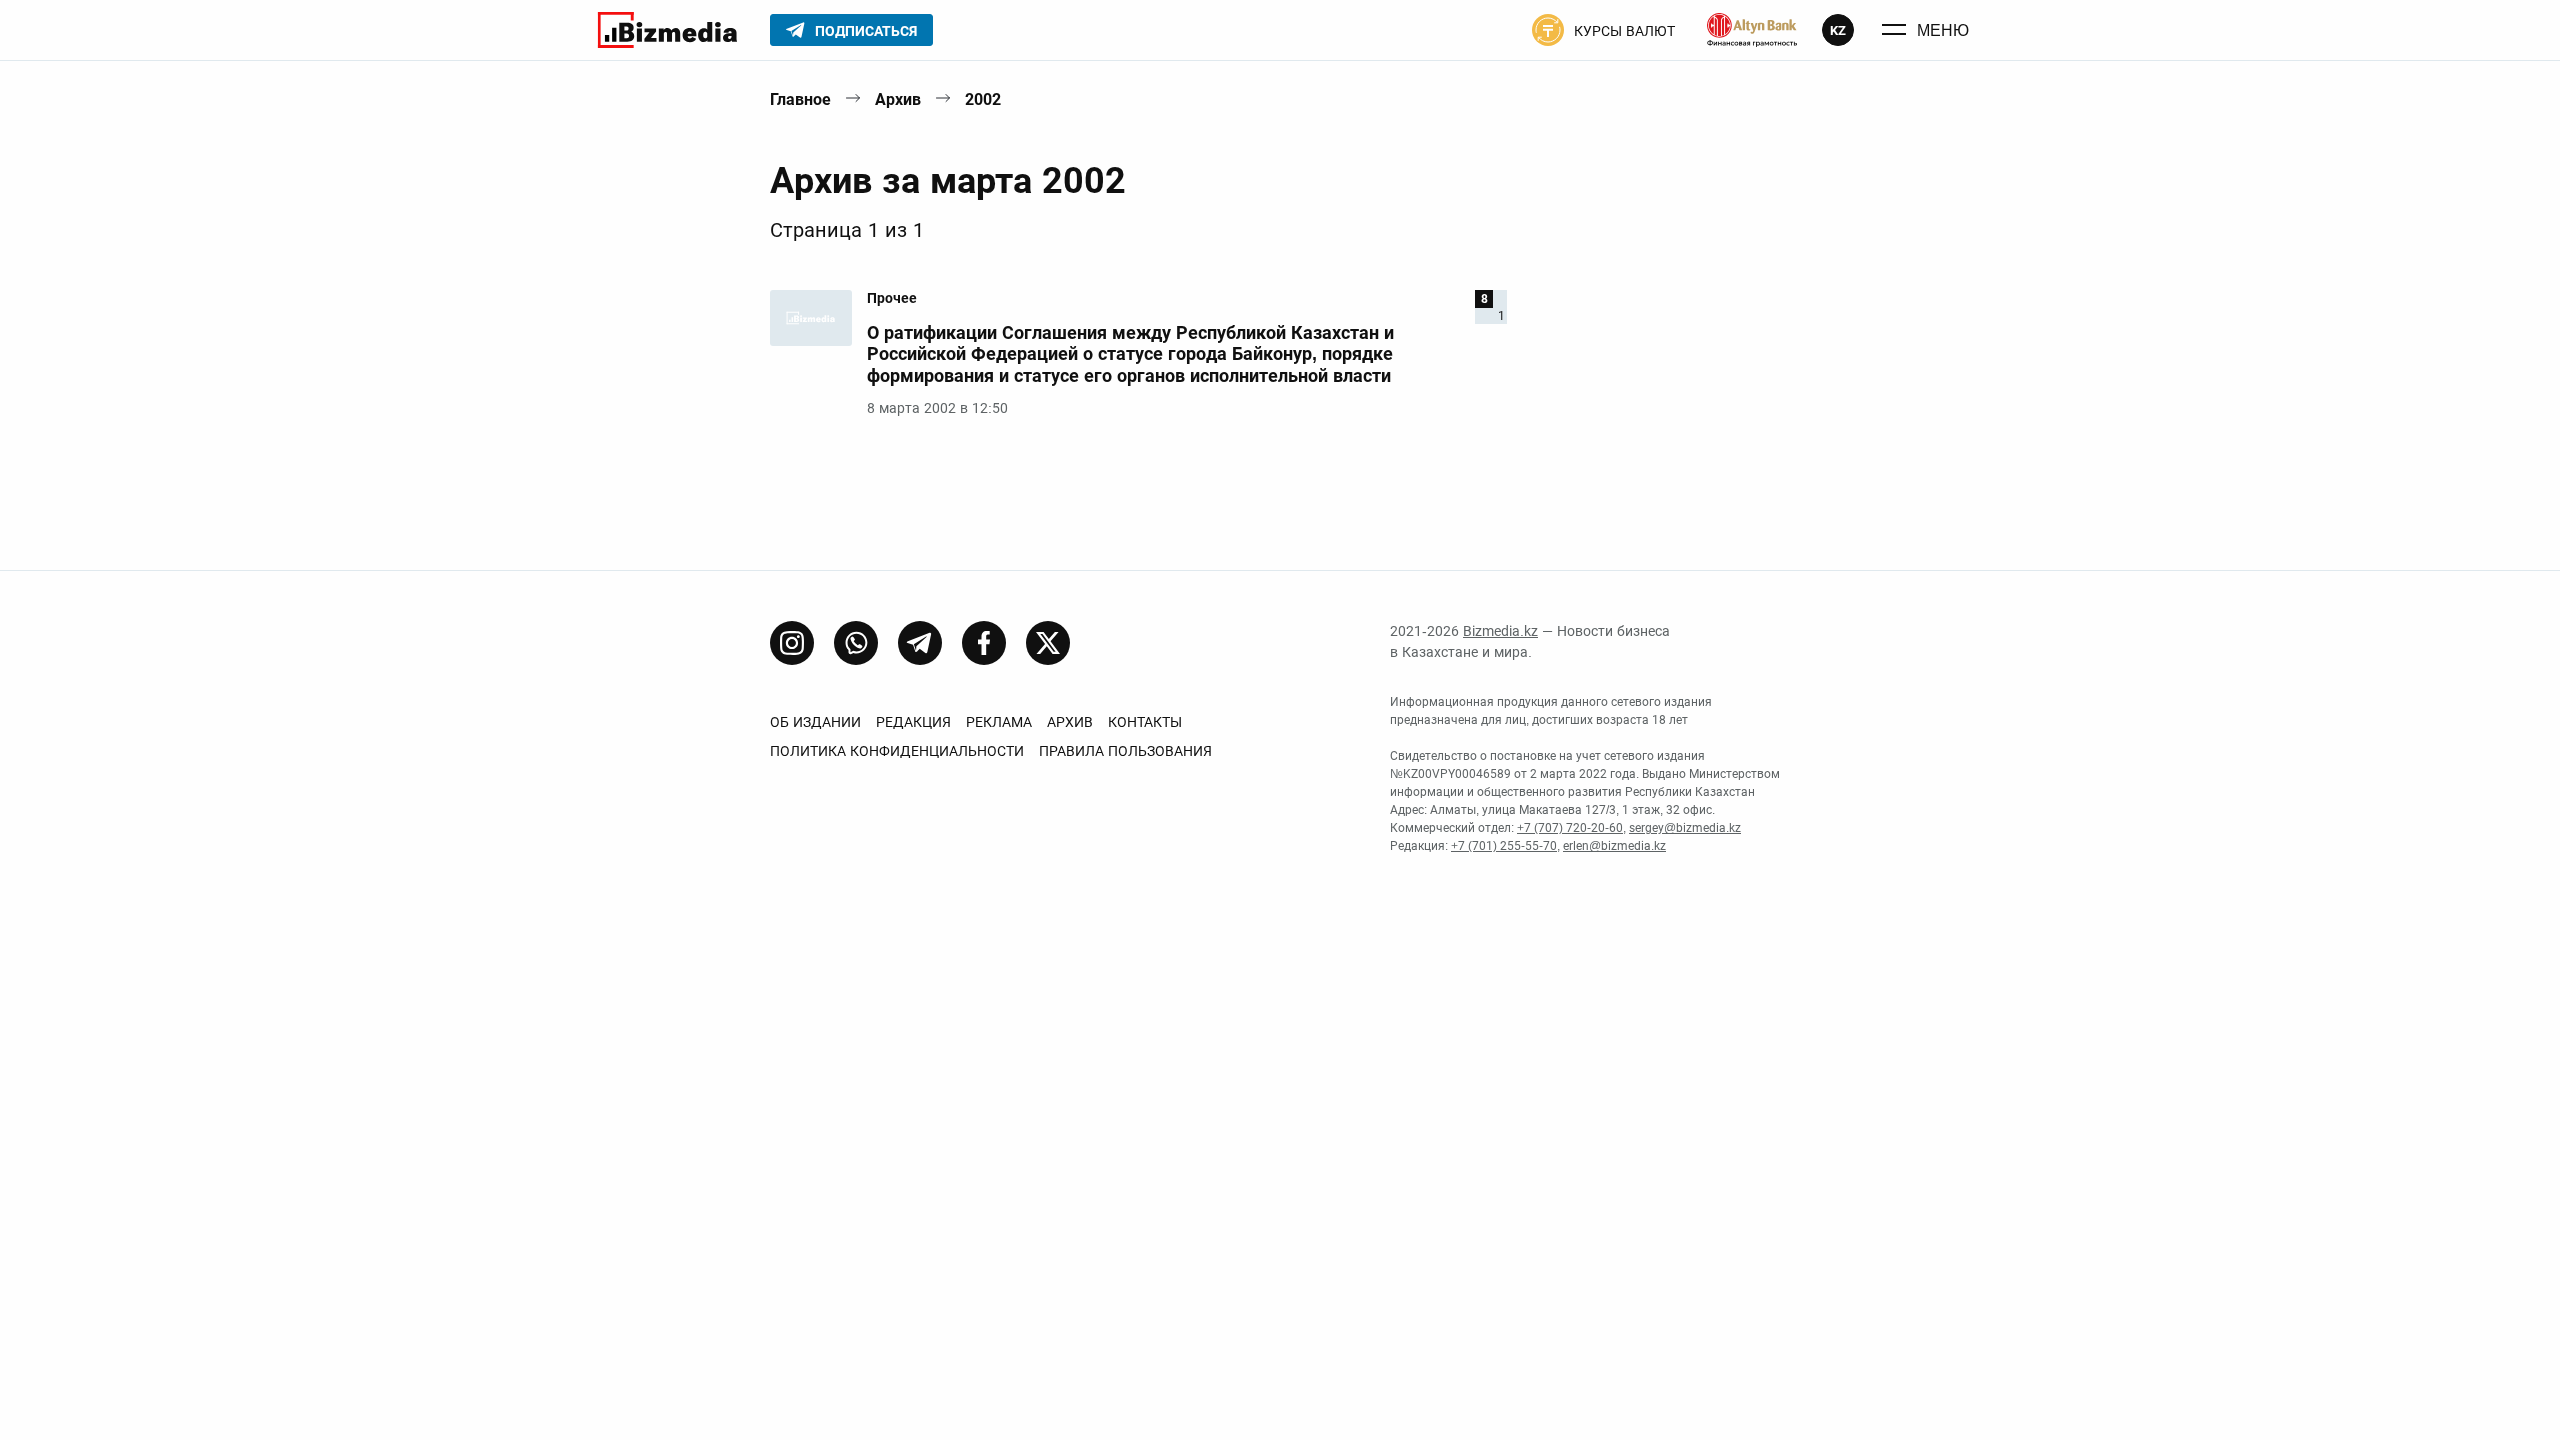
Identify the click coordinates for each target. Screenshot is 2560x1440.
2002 (983, 99)
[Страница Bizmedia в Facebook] (984, 643)
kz (1838, 30)
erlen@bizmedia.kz (1614, 846)
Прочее (892, 298)
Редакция (913, 722)
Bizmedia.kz (1500, 631)
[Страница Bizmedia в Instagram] (792, 643)
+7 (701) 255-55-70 (1504, 846)
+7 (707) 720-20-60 (1570, 828)
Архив (898, 99)
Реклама (999, 722)
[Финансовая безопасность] (1752, 30)
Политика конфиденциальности (897, 751)
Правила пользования (1125, 751)
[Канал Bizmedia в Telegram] (920, 643)
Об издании (815, 722)
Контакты (1145, 722)
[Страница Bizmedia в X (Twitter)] (1048, 643)
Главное (800, 99)
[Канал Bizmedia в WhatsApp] (856, 643)
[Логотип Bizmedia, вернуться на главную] (667, 30)
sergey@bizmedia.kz (1685, 828)
